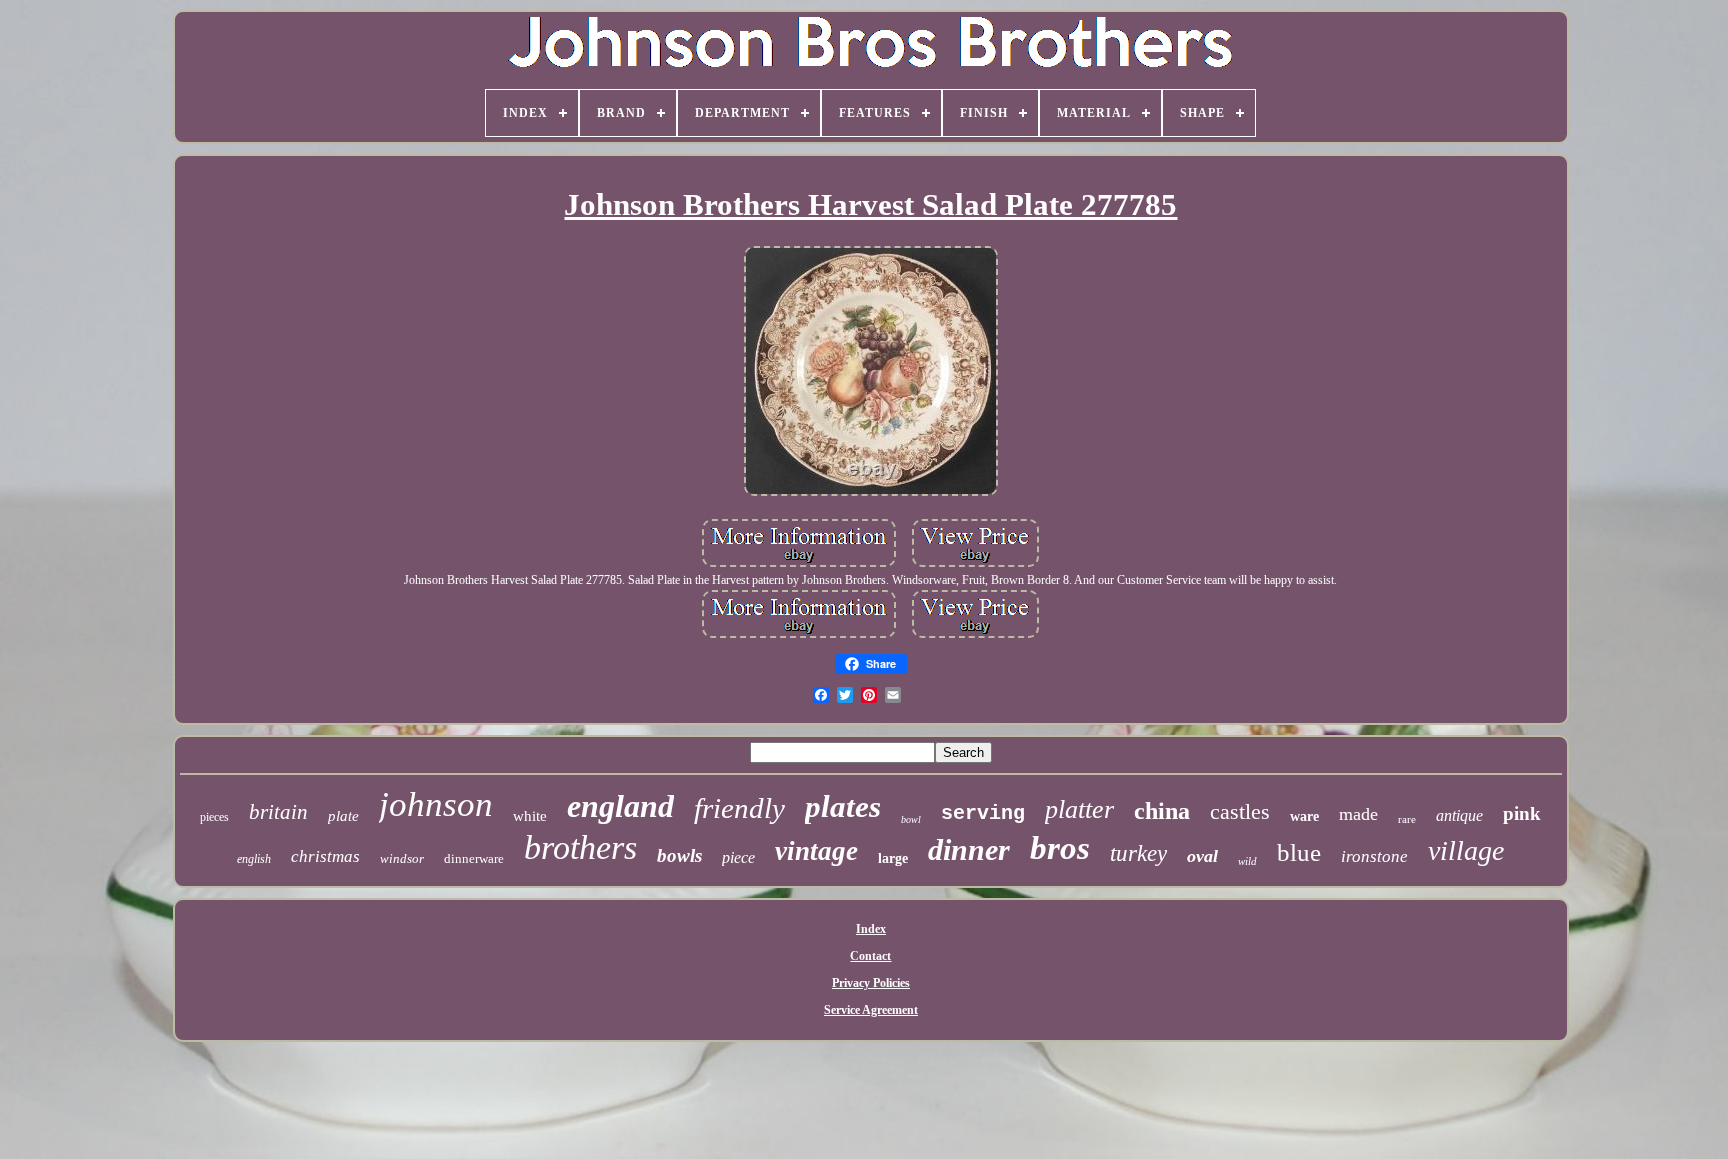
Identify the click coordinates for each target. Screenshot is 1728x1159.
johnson (436, 804)
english (254, 859)
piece (738, 857)
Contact (870, 956)
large (893, 858)
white (530, 816)
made (1358, 814)
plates (843, 806)
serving (983, 813)
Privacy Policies (871, 983)
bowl (911, 819)
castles (1240, 811)
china (1162, 811)
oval (1202, 856)
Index (871, 929)
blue (1299, 852)
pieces (214, 817)
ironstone (1374, 856)
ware (1304, 816)
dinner (969, 849)
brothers (580, 847)
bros (1060, 848)
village (1466, 850)
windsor (402, 858)
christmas (325, 856)
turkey (1138, 853)
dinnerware (474, 858)
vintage (816, 851)
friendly (739, 808)
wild (1247, 861)
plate (343, 816)
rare (1407, 819)
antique (1459, 815)
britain (278, 812)
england (620, 806)
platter (1079, 809)
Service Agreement (871, 1010)
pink (1522, 813)
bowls (679, 855)
